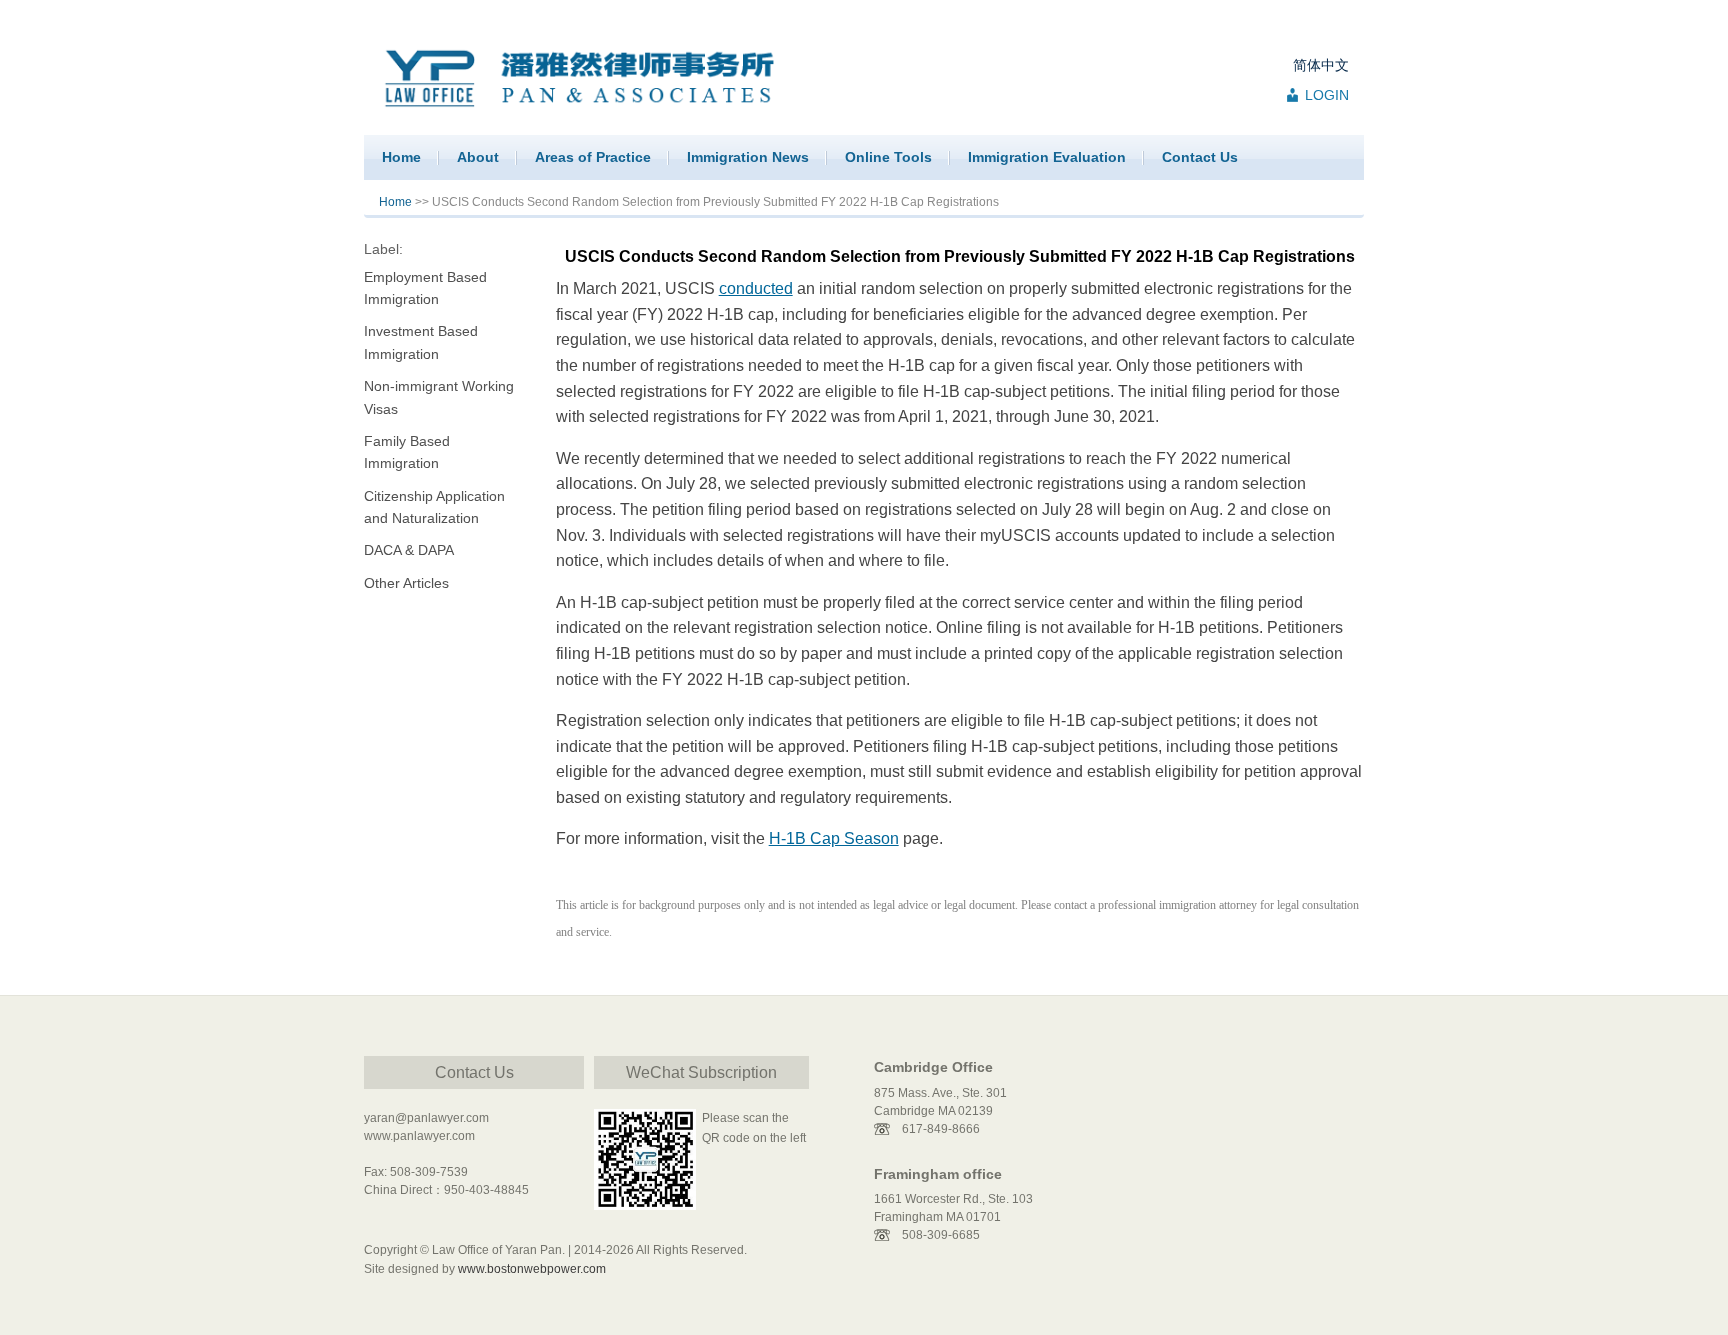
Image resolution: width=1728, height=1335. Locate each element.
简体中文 (1321, 65)
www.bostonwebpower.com (532, 1269)
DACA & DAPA (409, 550)
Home (401, 157)
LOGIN (1327, 95)
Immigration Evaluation (1047, 157)
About (478, 157)
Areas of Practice (593, 157)
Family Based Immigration (407, 452)
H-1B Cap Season (834, 838)
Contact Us (1200, 157)
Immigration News (748, 157)
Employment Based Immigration (425, 288)
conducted (756, 288)
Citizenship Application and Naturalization (434, 507)
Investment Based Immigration (421, 342)
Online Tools (888, 157)
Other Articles (406, 583)
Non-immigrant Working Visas (439, 397)
